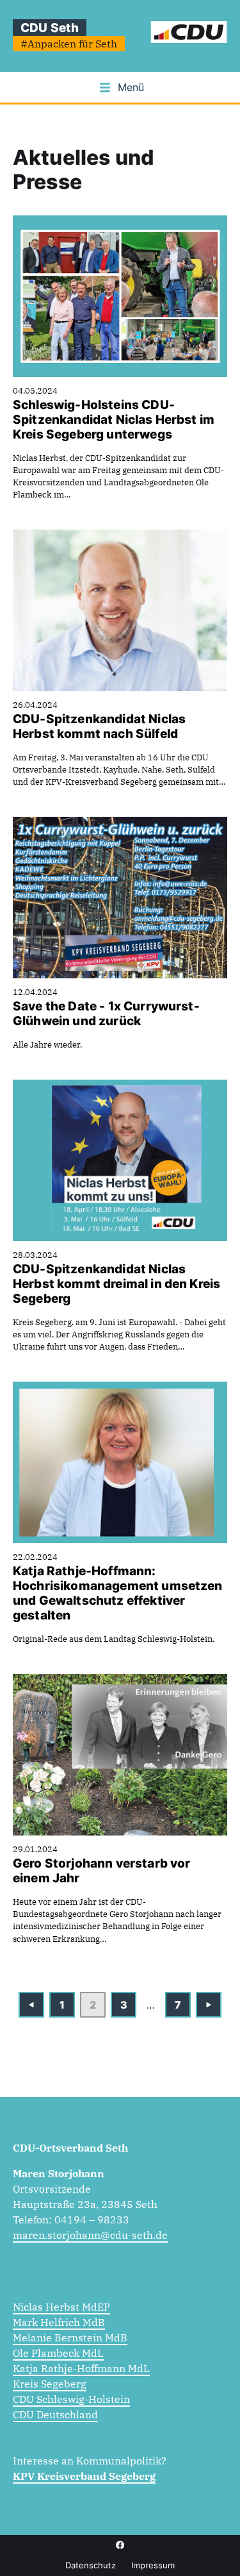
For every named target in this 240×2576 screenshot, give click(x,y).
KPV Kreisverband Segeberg (84, 2476)
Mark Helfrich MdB (59, 2322)
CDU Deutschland (55, 2414)
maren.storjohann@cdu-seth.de (90, 2235)
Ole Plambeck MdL (58, 2353)
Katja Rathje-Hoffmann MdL (81, 2368)
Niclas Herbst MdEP (61, 2307)
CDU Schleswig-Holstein (71, 2399)
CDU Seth (50, 28)
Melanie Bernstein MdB (70, 2338)
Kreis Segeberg (50, 2384)
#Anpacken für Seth (69, 44)
